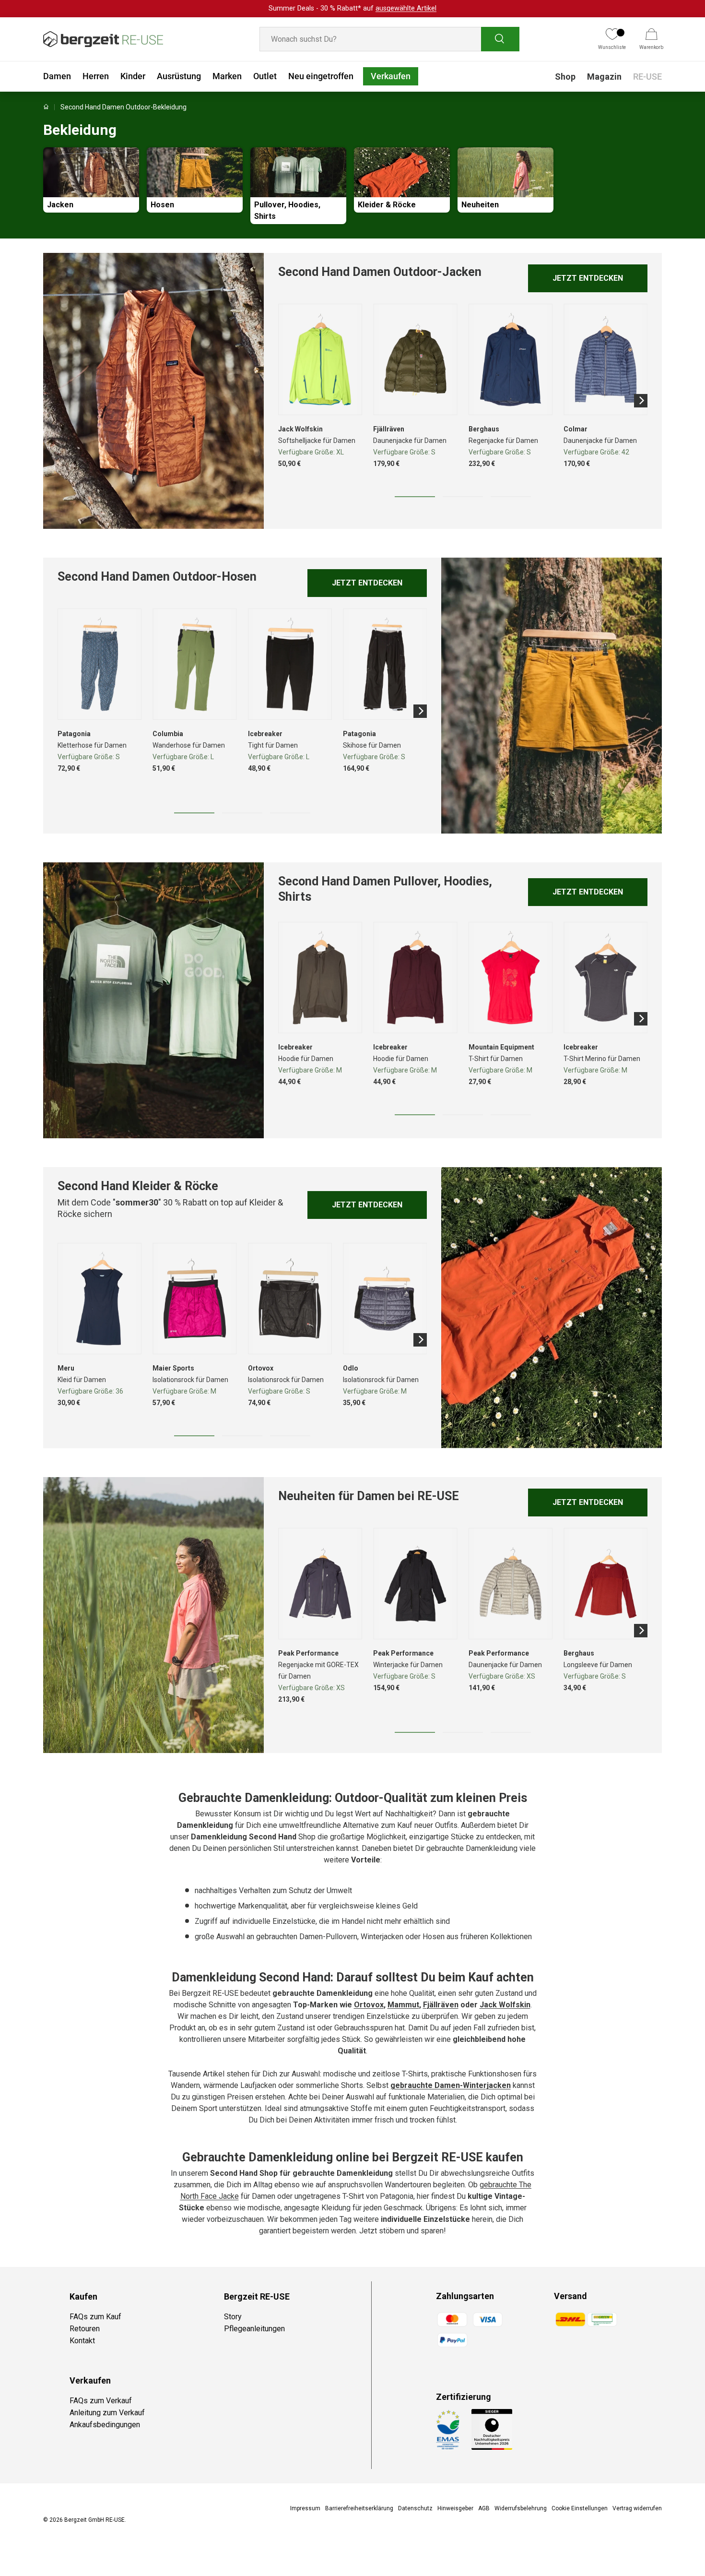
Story (233, 2317)
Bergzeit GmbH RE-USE (94, 2520)
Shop (565, 77)
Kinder (133, 76)
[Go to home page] (46, 107)
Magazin (604, 77)
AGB (484, 2508)
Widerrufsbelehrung (521, 2508)
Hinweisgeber (455, 2508)
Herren (96, 76)
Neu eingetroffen (321, 76)
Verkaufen (391, 76)
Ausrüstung (179, 76)
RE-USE (647, 77)
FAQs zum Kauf (95, 2317)
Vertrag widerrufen (637, 2508)
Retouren (85, 2329)
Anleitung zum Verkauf (107, 2413)
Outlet (265, 76)
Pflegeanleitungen (254, 2329)
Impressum (305, 2508)
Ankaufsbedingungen (105, 2425)
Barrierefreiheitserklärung (359, 2508)
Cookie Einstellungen (580, 2508)
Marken (227, 76)
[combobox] (389, 39)
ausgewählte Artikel (406, 8)
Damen (57, 76)
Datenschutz (415, 2508)
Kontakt (82, 2341)
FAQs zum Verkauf (101, 2401)
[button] (651, 39)
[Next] (641, 401)
